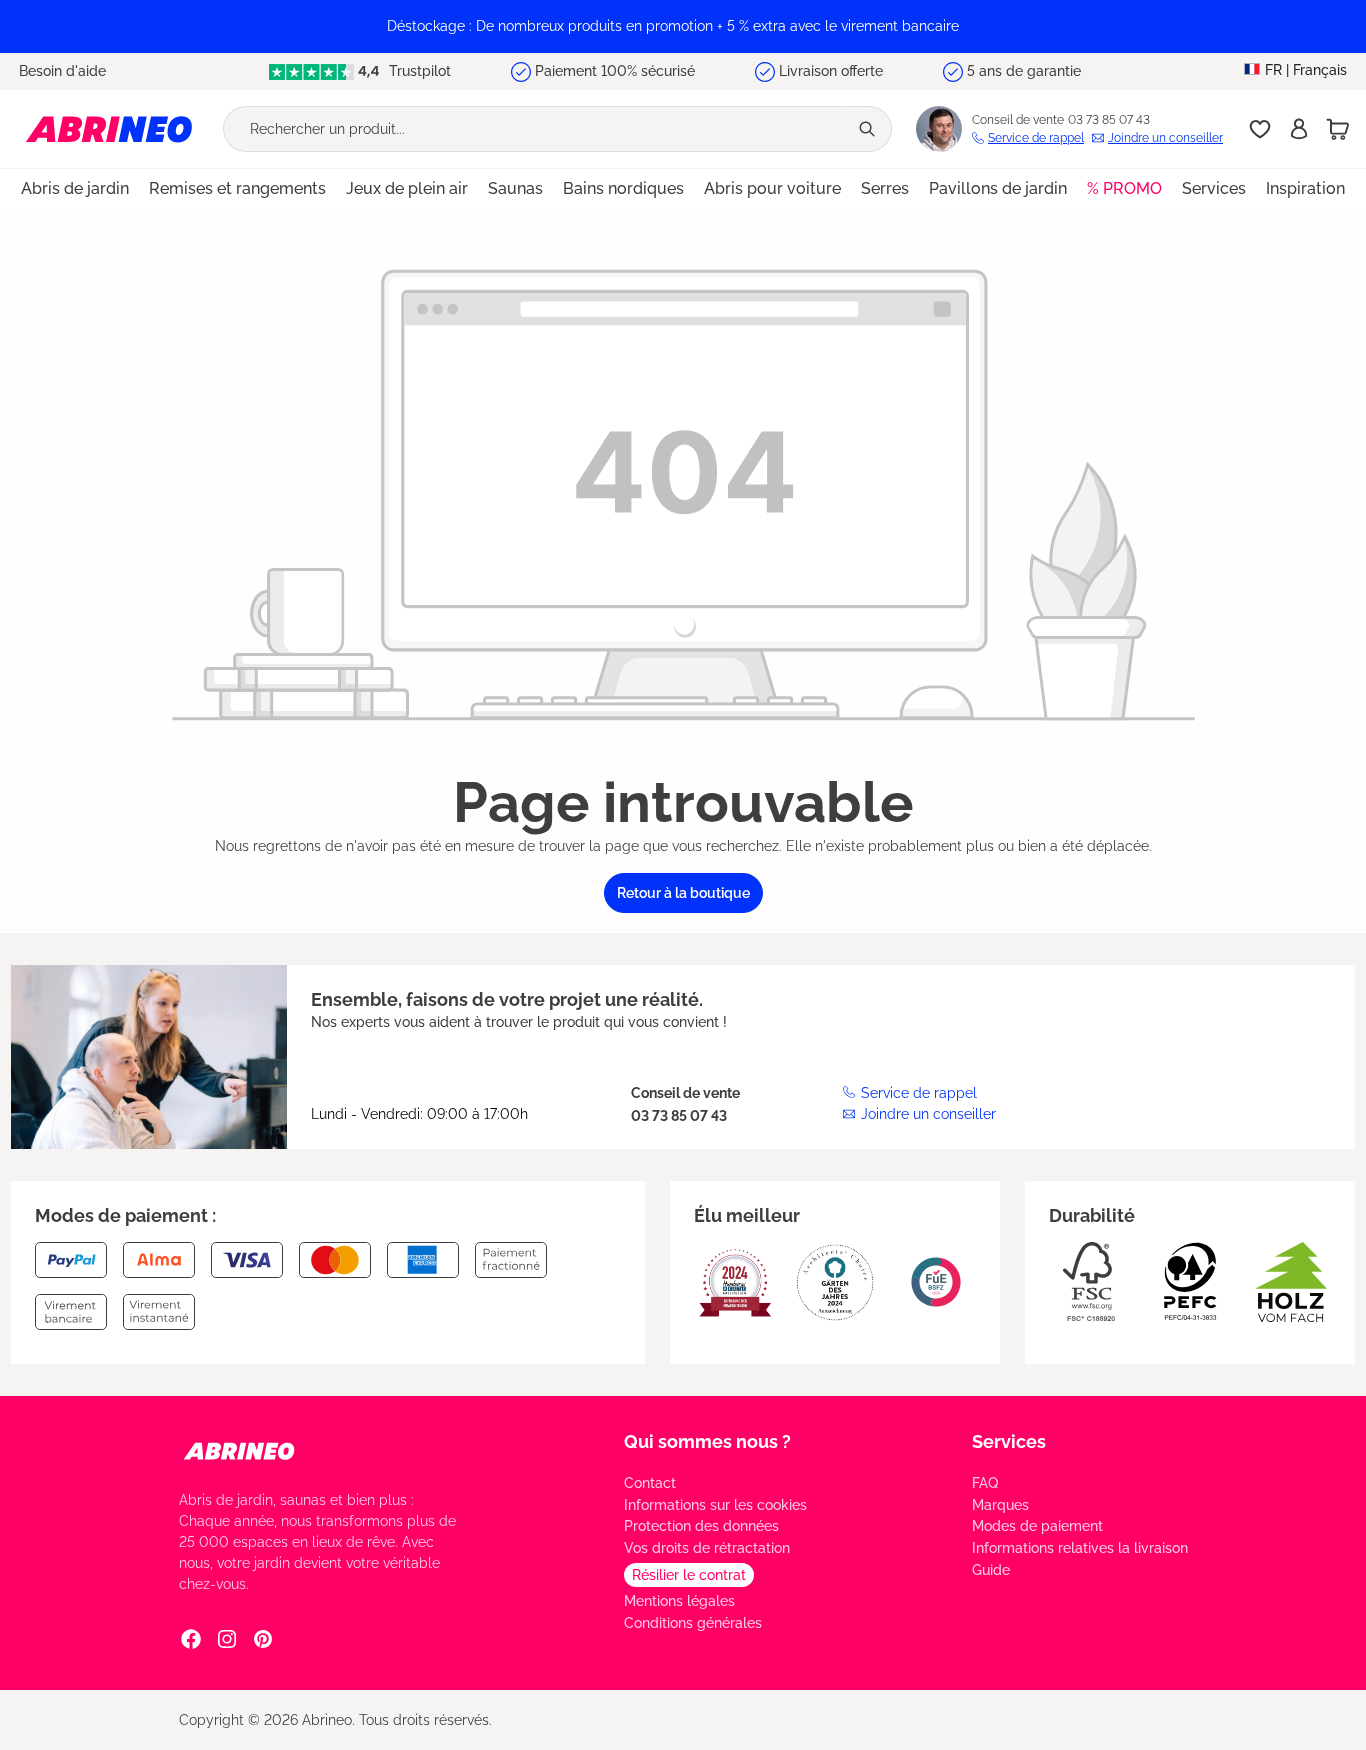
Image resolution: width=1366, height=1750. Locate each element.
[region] (683, 26)
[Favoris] (1260, 129)
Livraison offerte (831, 71)
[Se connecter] (1299, 129)
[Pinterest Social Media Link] (263, 1638)
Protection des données (701, 1526)
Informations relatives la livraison (1080, 1548)
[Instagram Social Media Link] (227, 1638)
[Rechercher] (869, 129)
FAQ (985, 1483)
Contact (650, 1483)
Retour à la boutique (683, 893)
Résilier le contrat (689, 1575)
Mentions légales (679, 1601)
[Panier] (1338, 129)
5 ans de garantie (1024, 71)
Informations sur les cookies (715, 1505)
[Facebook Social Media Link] (191, 1638)
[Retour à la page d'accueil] (109, 128)
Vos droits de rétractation (707, 1548)
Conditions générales (693, 1623)
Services (1009, 1441)
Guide (991, 1570)
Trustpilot (418, 71)
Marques (1000, 1505)
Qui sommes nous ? (707, 1441)
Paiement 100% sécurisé (615, 71)
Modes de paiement (1037, 1526)
